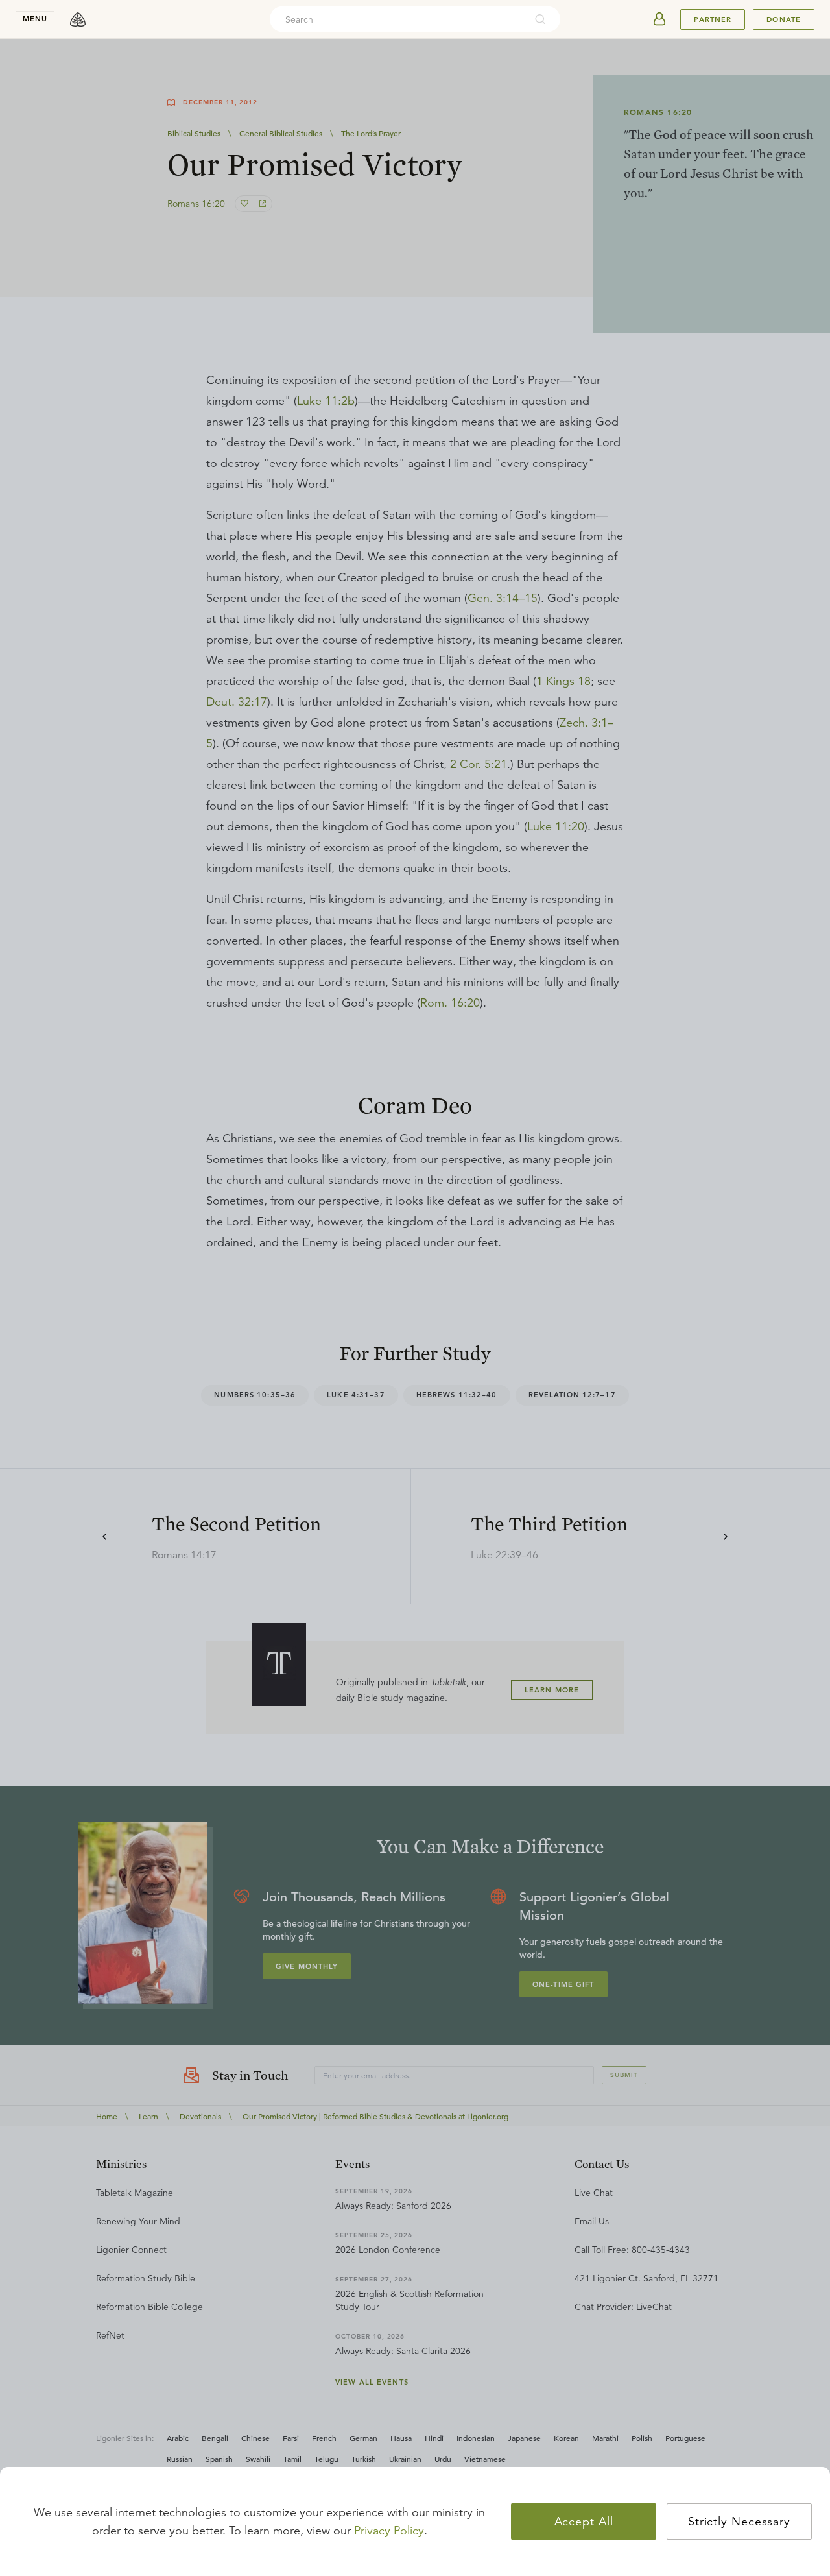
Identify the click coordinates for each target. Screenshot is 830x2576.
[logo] (78, 19)
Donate (784, 19)
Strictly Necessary (739, 2522)
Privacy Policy (389, 2531)
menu (35, 19)
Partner (713, 19)
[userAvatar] (659, 19)
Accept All (584, 2522)
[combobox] (397, 19)
